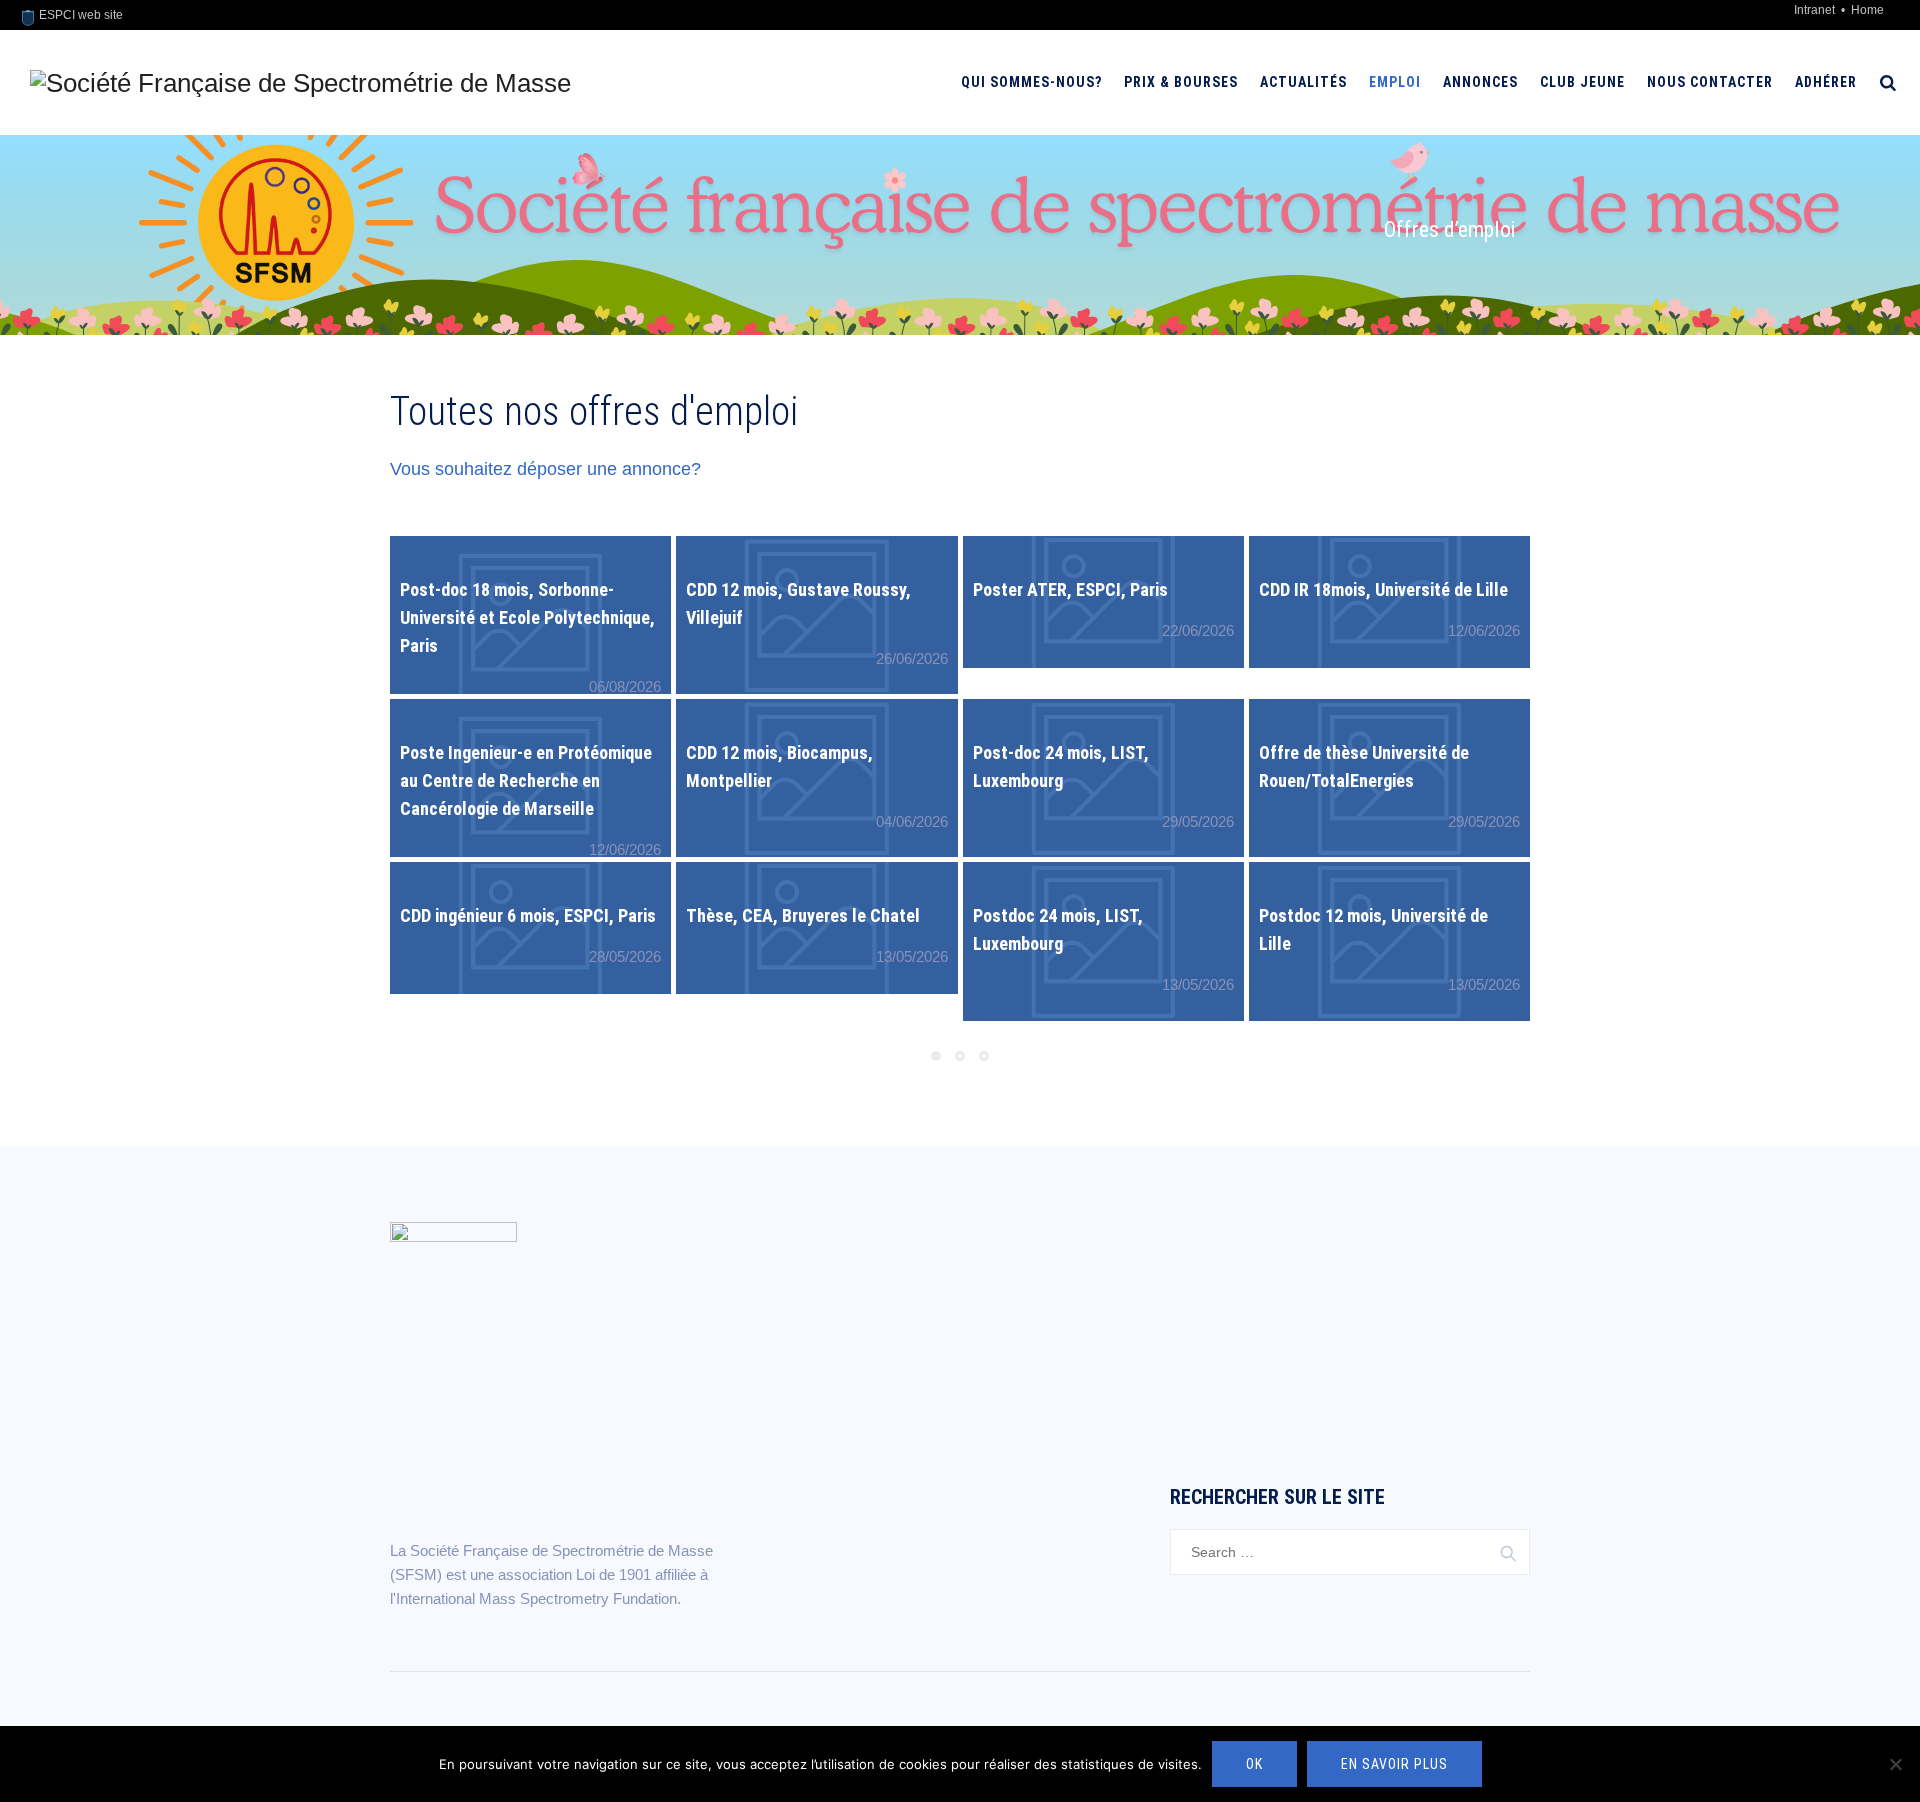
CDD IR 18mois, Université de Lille (1383, 589)
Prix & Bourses (1181, 82)
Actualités (1303, 82)
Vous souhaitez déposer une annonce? (545, 469)
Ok (1254, 1764)
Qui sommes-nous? (1031, 82)
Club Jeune (1582, 82)
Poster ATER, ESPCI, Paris (1070, 589)
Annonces (1480, 82)
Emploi (1395, 82)
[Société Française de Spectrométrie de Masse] (300, 82)
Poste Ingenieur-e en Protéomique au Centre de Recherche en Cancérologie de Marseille (526, 780)
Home (1867, 10)
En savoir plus (1394, 1764)
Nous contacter (1710, 82)
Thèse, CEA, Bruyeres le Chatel (803, 915)
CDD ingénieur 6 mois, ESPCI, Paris (528, 915)
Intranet (1816, 10)
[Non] (1895, 1764)
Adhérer (1826, 82)
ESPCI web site (79, 15)
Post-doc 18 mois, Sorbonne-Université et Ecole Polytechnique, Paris (527, 617)
